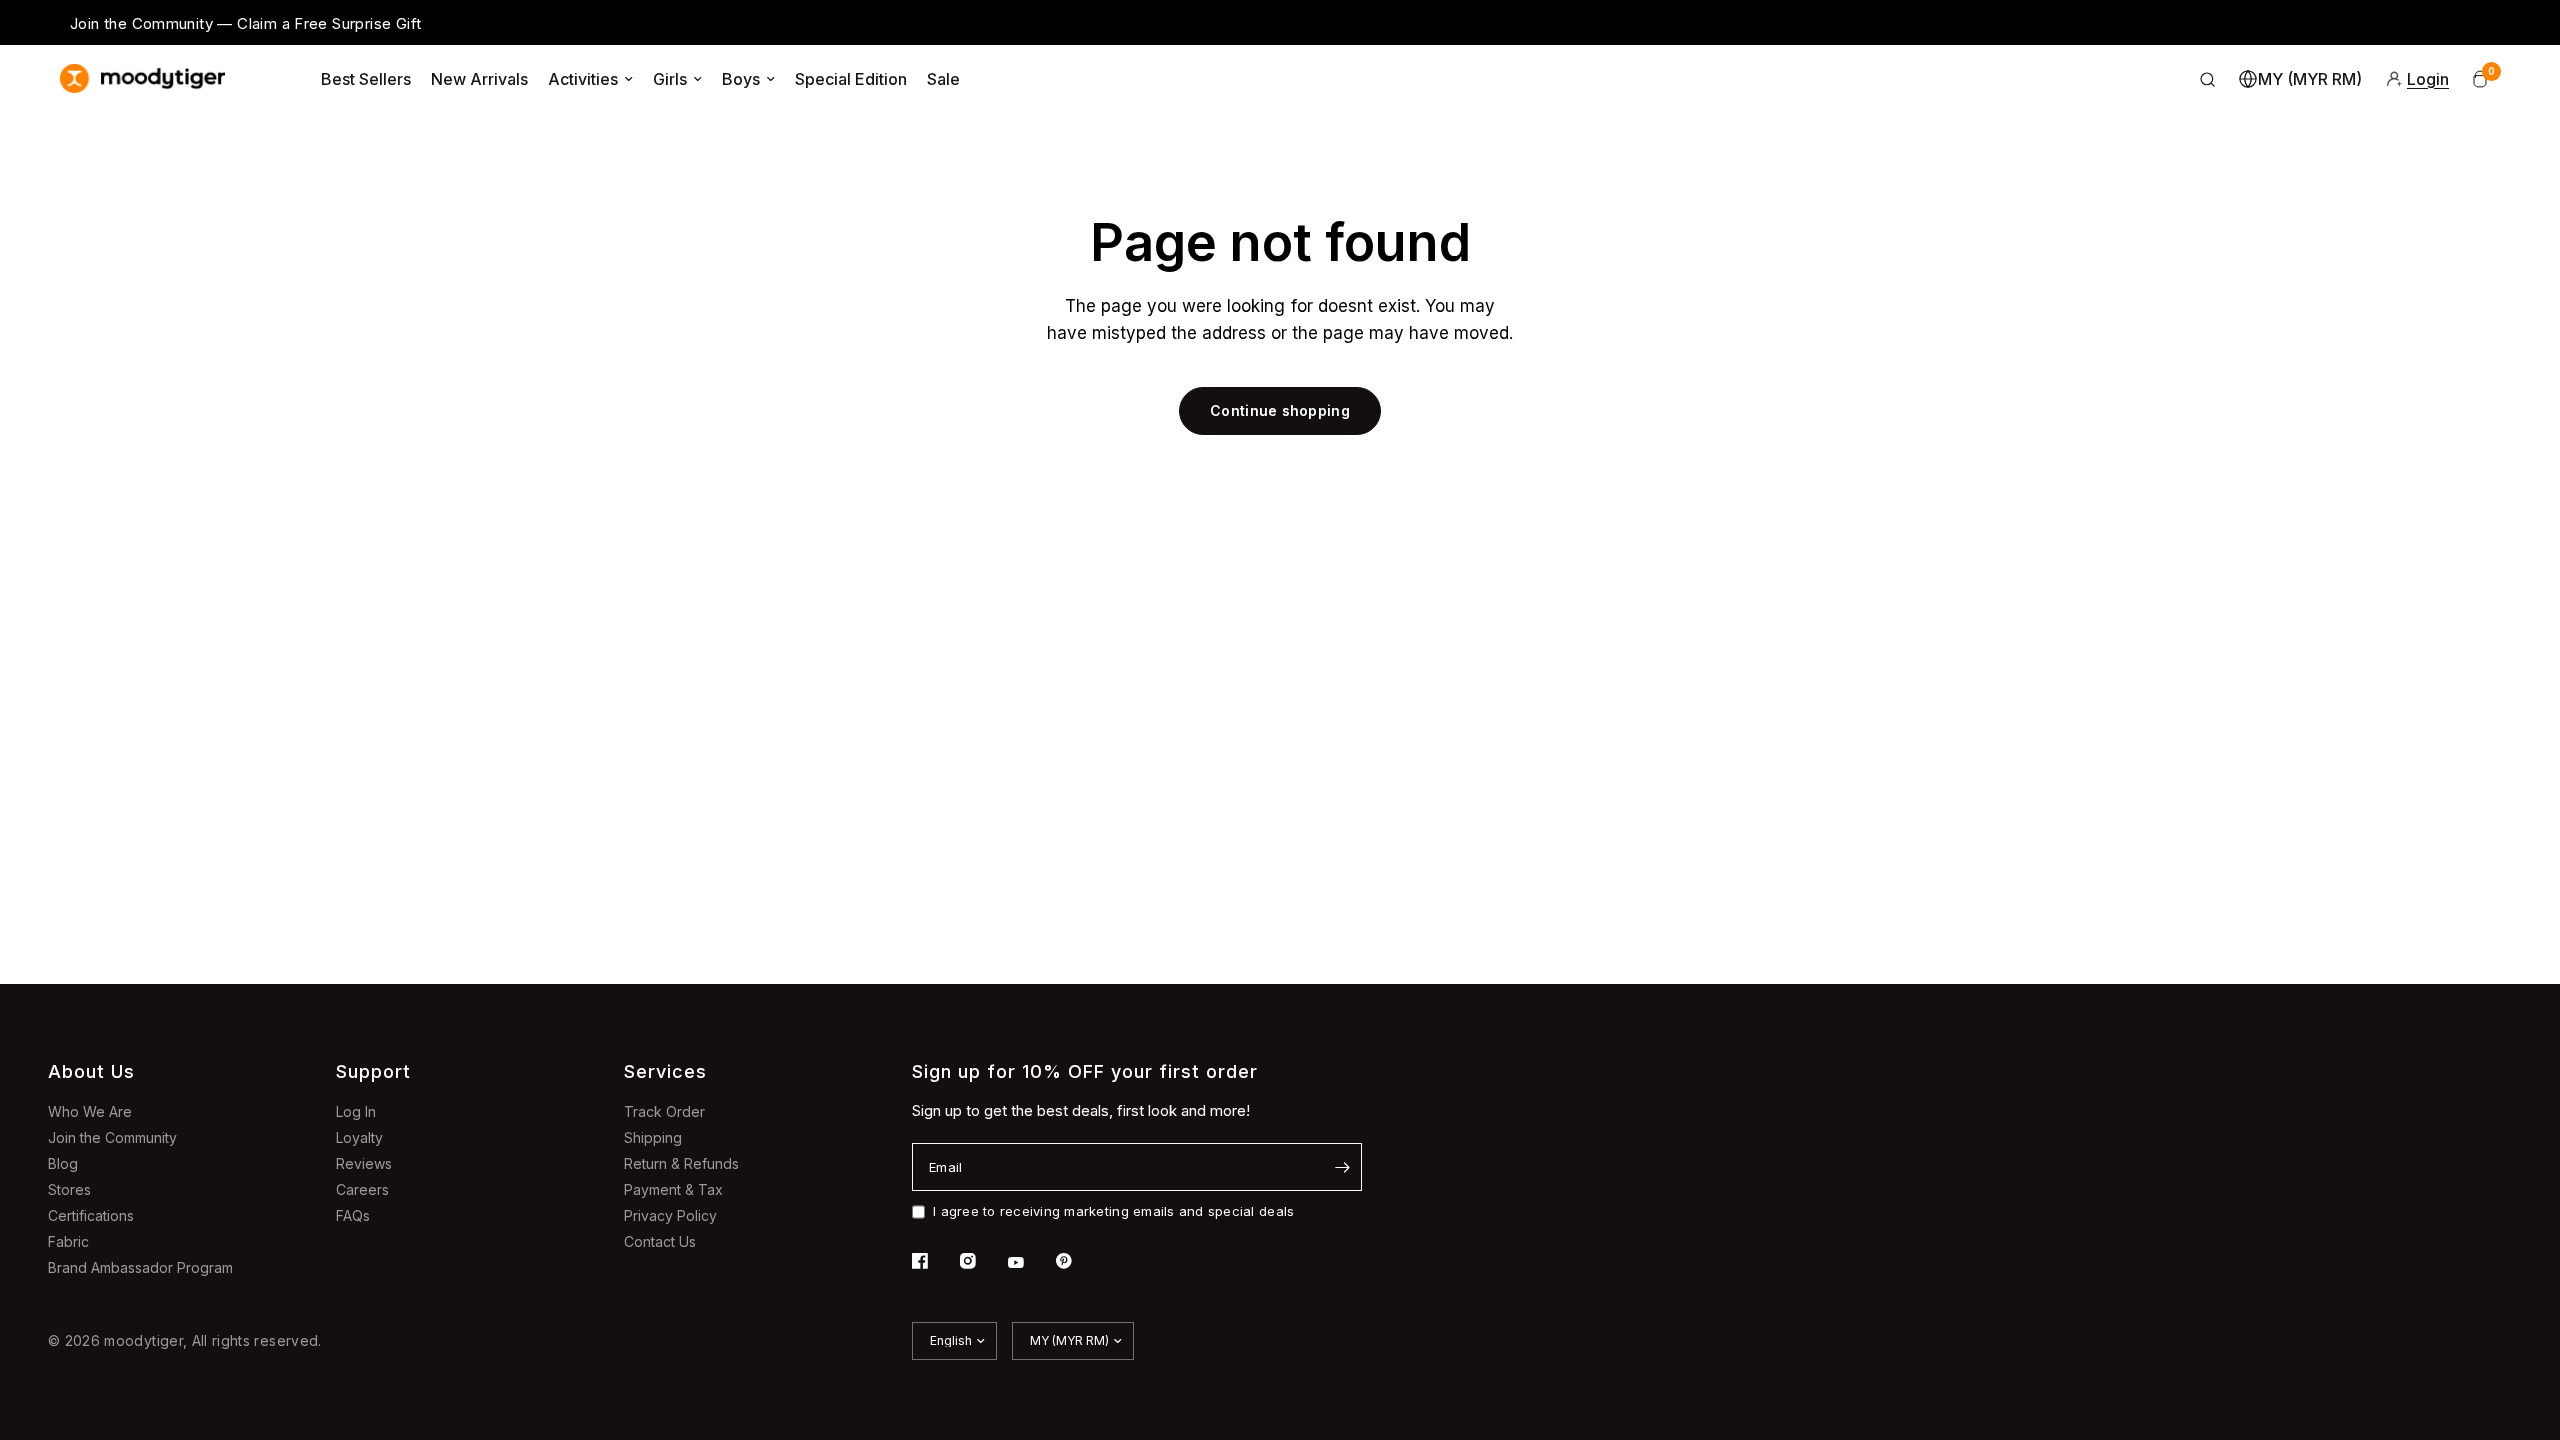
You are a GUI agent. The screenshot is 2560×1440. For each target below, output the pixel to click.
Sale (943, 79)
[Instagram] (982, 1261)
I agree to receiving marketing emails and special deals (1113, 1211)
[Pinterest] (1078, 1261)
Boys (741, 79)
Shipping (653, 1137)
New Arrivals (479, 79)
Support (373, 1071)
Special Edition (851, 79)
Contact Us (660, 1241)
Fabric (68, 1241)
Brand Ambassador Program (140, 1267)
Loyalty (359, 1137)
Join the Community (112, 1137)
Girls (670, 79)
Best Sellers (366, 79)
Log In (356, 1111)
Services (665, 1071)
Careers (362, 1189)
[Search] (2208, 79)
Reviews (364, 1163)
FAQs (353, 1215)
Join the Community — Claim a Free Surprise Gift (245, 23)
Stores (69, 1189)
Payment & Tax (673, 1189)
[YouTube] (1030, 1263)
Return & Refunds (681, 1163)
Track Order (664, 1111)
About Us (91, 1071)
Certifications (91, 1215)
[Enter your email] (1342, 1167)
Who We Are (90, 1111)
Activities (583, 79)
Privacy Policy (670, 1215)
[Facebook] (934, 1261)
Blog (63, 1163)
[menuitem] (366, 79)
